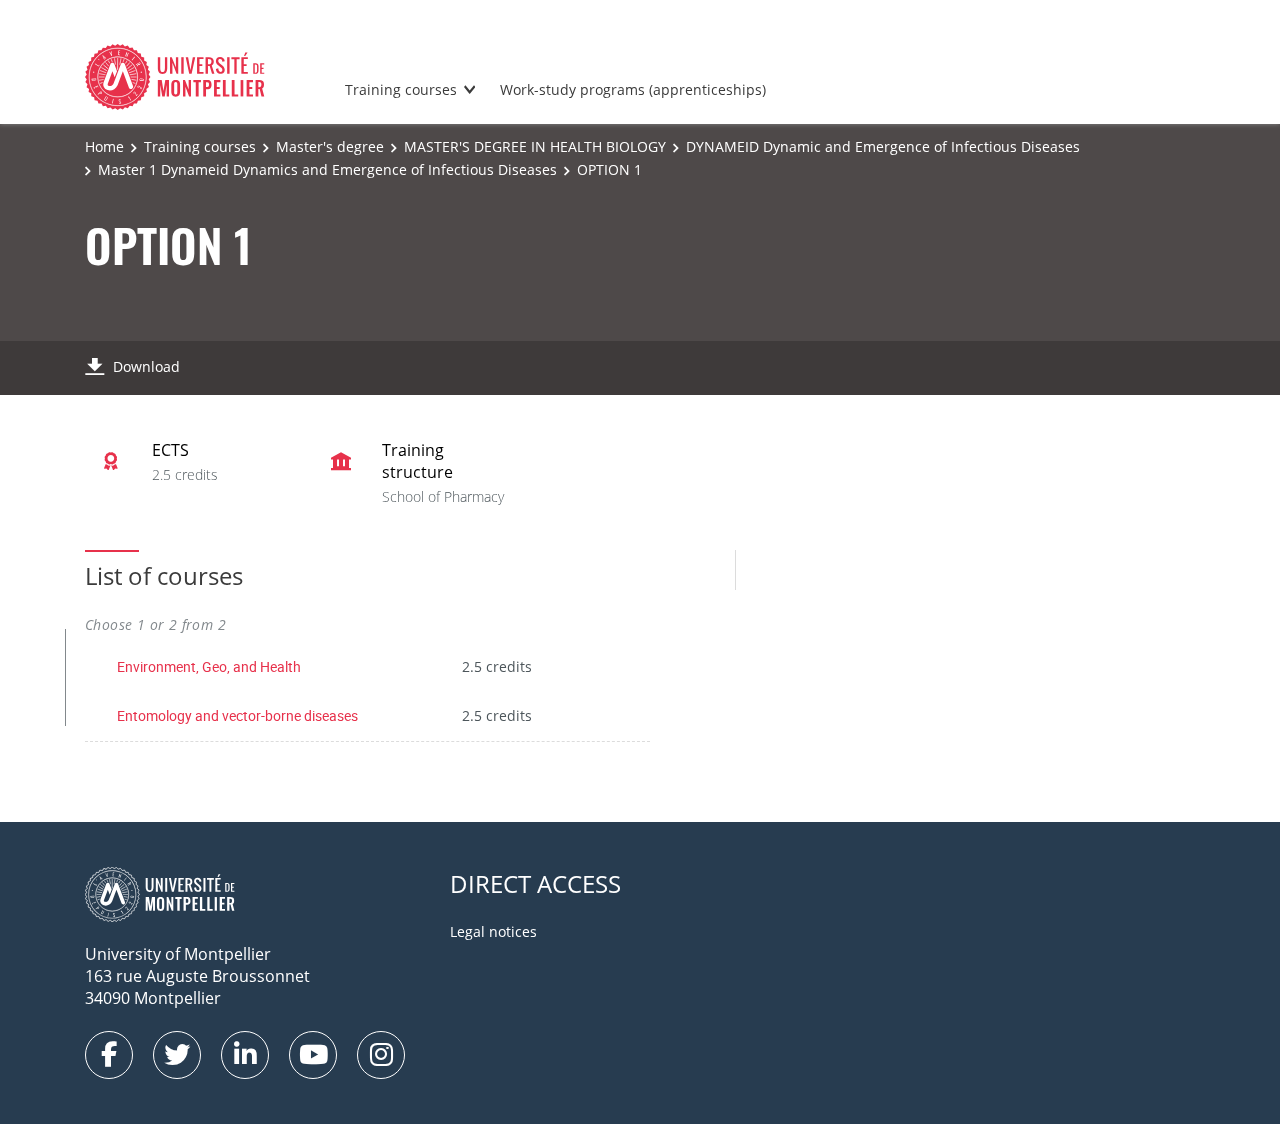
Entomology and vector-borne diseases (237, 715)
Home (104, 146)
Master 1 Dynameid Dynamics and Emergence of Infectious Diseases (327, 169)
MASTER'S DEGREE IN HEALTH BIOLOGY (535, 146)
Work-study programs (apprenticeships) (633, 89)
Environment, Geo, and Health (209, 666)
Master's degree (330, 146)
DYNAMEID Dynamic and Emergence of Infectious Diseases (883, 146)
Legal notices (493, 931)
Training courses (401, 89)
